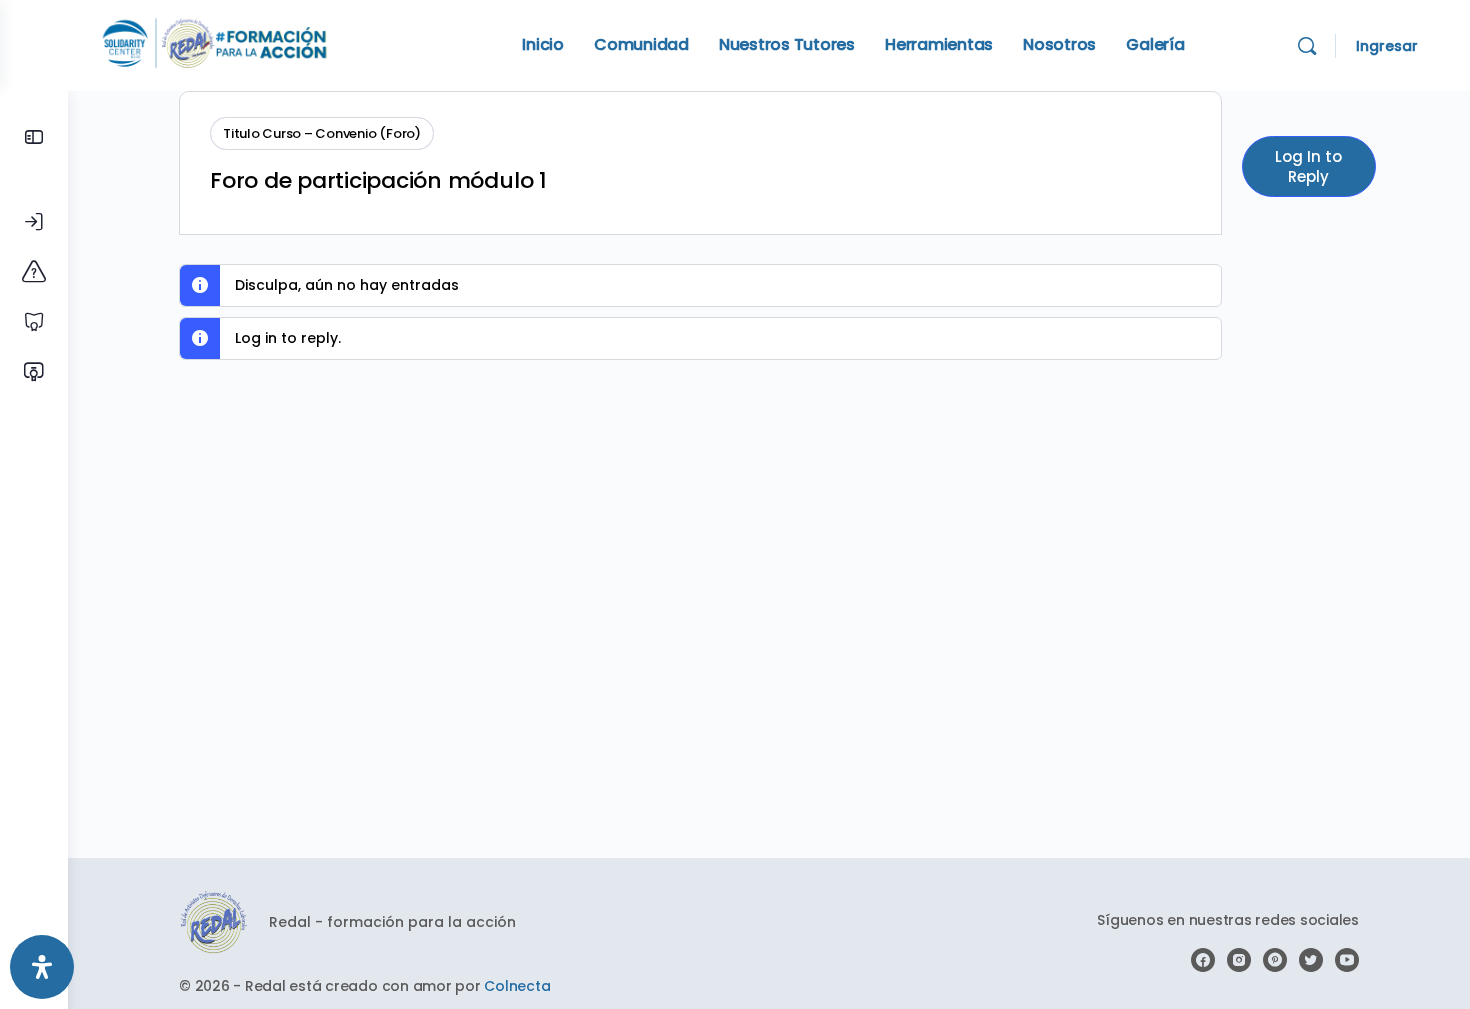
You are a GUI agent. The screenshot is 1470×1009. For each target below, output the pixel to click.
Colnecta (517, 986)
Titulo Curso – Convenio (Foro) (322, 133)
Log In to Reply (1308, 166)
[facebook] (1203, 960)
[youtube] (1347, 960)
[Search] (1307, 46)
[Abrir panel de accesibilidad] (42, 967)
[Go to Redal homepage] (215, 43)
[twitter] (1311, 960)
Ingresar (1387, 46)
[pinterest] (1275, 960)
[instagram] (1239, 960)
